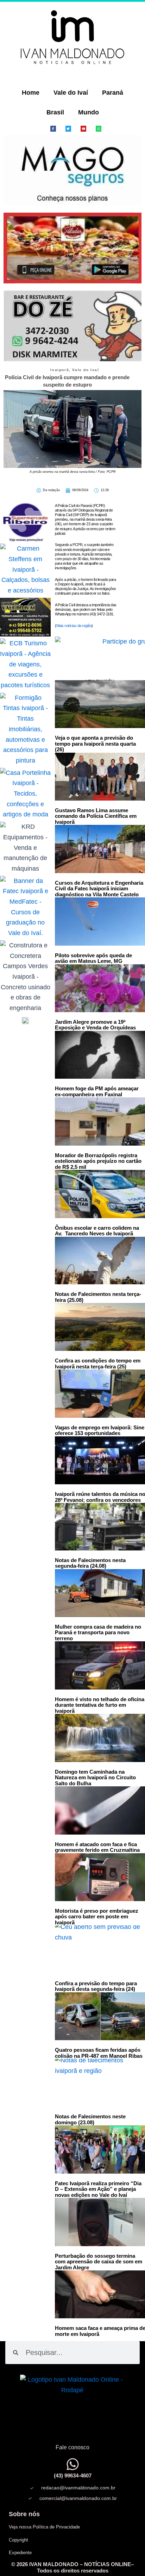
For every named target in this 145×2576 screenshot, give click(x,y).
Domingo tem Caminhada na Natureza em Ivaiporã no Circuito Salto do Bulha (95, 1778)
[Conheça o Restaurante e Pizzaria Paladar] (72, 248)
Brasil (55, 112)
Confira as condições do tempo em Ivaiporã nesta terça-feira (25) (98, 1364)
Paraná (113, 93)
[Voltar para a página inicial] (72, 37)
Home (31, 93)
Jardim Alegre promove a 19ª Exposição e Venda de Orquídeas (95, 1025)
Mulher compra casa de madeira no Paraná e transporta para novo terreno (98, 1632)
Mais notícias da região (74, 626)
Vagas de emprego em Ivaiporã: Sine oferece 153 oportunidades (100, 1430)
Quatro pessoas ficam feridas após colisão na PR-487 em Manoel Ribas (99, 2053)
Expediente (20, 2553)
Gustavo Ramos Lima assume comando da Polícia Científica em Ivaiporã (96, 816)
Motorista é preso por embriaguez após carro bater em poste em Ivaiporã (97, 1917)
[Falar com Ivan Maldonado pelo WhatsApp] (73, 2464)
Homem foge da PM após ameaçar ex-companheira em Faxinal (97, 1091)
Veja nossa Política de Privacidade (44, 2527)
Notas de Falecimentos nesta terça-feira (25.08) (98, 1297)
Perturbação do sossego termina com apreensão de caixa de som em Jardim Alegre (99, 2262)
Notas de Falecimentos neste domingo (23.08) (90, 2119)
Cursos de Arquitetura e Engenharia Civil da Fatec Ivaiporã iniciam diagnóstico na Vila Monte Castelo (99, 889)
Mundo (89, 112)
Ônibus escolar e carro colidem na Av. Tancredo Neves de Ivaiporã (97, 1231)
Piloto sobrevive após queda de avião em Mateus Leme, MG (93, 958)
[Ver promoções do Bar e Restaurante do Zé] (72, 326)
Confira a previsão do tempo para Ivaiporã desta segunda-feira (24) (96, 1986)
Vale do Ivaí (71, 93)
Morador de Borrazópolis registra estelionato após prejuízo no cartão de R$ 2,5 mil (98, 1161)
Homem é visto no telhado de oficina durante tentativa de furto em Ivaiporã (100, 1705)
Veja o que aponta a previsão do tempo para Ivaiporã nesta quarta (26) (95, 744)
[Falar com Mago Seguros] (72, 171)
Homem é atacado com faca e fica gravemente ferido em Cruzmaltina (97, 1847)
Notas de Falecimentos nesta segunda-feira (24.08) (90, 1563)
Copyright (18, 2540)
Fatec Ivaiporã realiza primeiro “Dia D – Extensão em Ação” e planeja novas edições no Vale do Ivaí (98, 2189)
